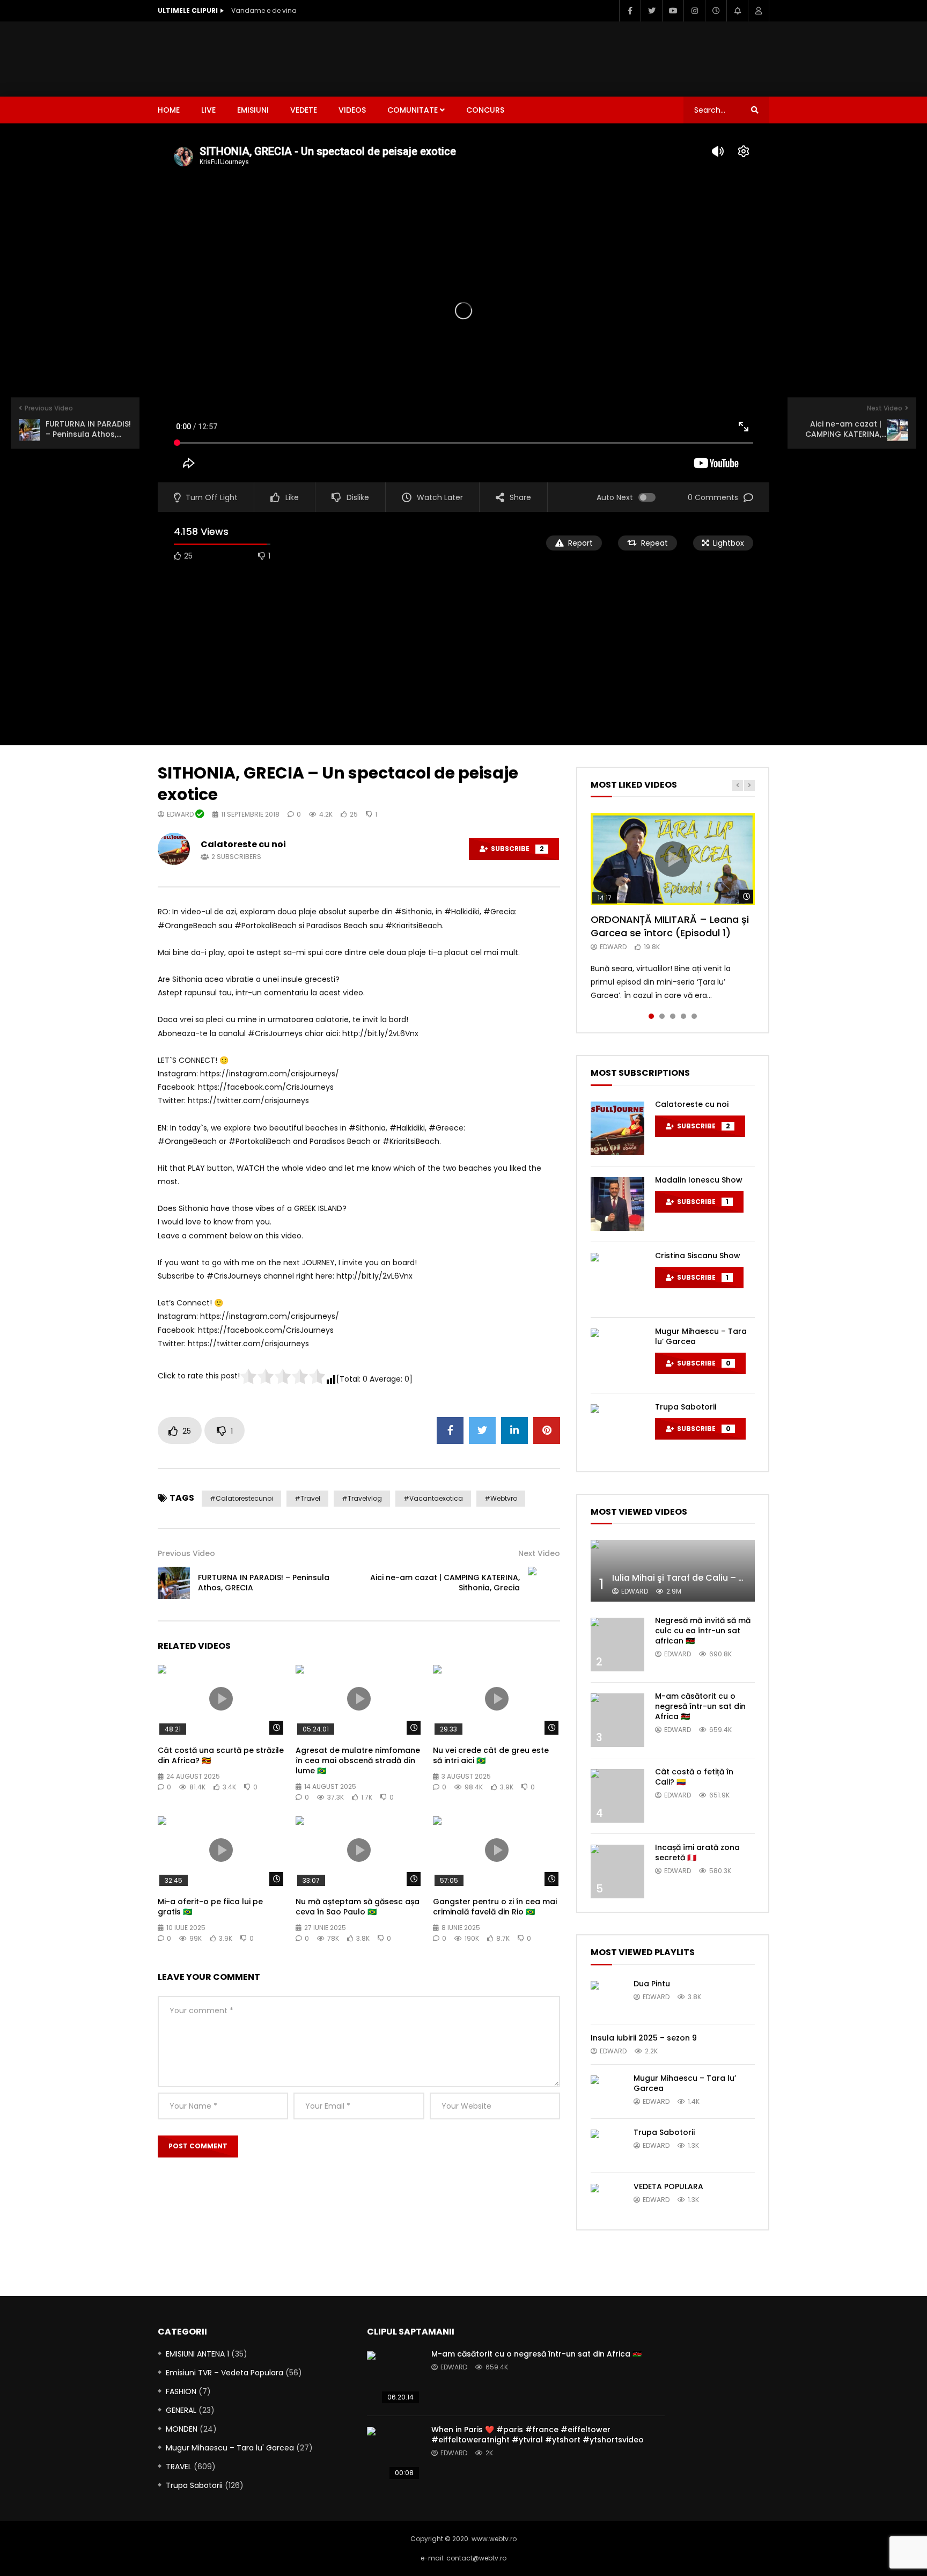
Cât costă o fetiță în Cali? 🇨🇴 (694, 1777)
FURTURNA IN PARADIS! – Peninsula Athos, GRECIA (264, 1583)
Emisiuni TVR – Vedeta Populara (225, 2373)
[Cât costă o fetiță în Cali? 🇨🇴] (617, 1796)
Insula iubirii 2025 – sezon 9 (644, 2038)
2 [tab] (662, 1016)
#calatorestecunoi (241, 1498)
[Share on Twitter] (482, 1430)
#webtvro (501, 1498)
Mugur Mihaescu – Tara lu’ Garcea (701, 1336)
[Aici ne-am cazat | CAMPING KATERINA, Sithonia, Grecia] (544, 1583)
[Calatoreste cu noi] (617, 1128)
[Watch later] (716, 11)
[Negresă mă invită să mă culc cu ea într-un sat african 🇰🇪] (617, 1645)
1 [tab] (651, 1016)
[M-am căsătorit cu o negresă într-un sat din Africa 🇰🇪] (617, 1720)
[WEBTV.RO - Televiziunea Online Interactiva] (187, 59)
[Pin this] (547, 1430)
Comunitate (413, 110)
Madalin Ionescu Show (699, 1180)
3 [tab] (673, 1016)
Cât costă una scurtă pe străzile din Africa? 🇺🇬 (221, 1755)
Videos (352, 110)
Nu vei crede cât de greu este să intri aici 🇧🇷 (491, 1755)
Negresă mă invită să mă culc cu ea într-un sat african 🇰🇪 (703, 1631)
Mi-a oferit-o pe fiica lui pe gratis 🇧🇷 (210, 1907)
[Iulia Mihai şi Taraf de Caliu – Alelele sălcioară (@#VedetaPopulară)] (673, 1571)
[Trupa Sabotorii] (617, 1431)
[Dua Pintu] (607, 1997)
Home (169, 110)
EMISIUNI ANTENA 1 (197, 2354)
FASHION (181, 2391)
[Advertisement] (574, 57)
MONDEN (182, 2429)
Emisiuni (253, 110)
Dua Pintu (652, 1984)
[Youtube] (673, 11)
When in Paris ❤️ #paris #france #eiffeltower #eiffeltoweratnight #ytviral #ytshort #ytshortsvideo (538, 2435)
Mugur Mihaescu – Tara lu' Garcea (230, 2448)
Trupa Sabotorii (686, 1407)
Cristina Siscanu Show (698, 1256)
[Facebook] (630, 11)
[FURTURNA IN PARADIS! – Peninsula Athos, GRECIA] (174, 1583)
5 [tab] (694, 1016)
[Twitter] (651, 11)
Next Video (539, 1553)
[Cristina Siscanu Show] (617, 1280)
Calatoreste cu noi (243, 844)
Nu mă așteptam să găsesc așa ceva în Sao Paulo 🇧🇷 (358, 1907)
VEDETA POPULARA (668, 2186)
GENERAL (181, 2410)
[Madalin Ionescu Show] (617, 1204)
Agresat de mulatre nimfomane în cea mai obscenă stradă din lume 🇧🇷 (358, 1760)
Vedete (304, 110)
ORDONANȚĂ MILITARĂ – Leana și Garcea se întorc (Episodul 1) (670, 926)
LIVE (208, 110)
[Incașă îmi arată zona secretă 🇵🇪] (617, 1872)
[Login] (759, 11)
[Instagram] (694, 11)
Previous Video (186, 1553)
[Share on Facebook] (450, 1430)
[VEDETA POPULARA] (607, 2200)
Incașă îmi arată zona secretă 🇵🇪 (697, 1852)
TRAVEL (179, 2467)
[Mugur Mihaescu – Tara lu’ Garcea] (617, 1355)
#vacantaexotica (433, 1498)
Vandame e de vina (264, 10)
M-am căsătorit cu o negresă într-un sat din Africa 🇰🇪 (700, 1706)
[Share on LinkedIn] (514, 1430)
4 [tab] (683, 1016)
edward (181, 814)
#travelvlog (362, 1498)
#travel (307, 1498)
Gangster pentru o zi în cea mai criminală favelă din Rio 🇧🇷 (495, 1907)
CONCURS (485, 110)
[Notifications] (737, 11)
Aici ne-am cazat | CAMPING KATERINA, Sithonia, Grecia (445, 1583)
